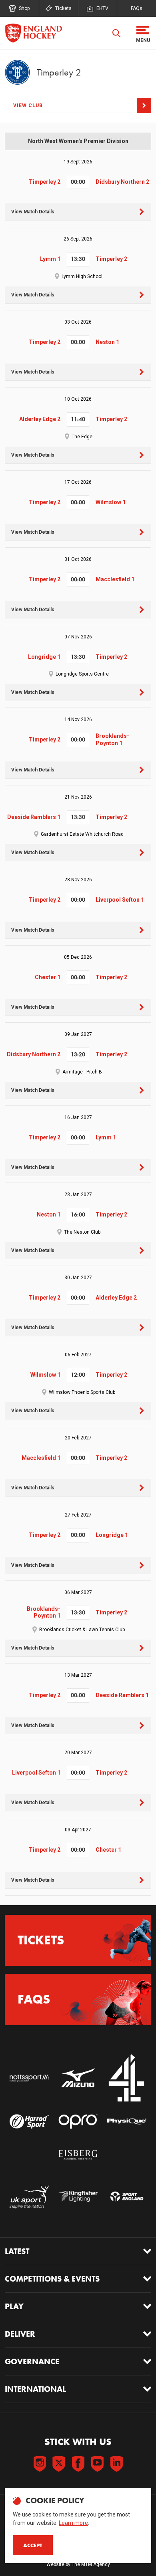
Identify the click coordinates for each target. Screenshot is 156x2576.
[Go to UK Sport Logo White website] (29, 2196)
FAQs (137, 8)
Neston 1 (107, 342)
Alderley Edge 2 (40, 419)
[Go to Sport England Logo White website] (127, 2196)
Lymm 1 (50, 259)
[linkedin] (116, 2464)
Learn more (73, 2523)
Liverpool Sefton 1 (120, 900)
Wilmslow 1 (111, 502)
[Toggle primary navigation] (143, 33)
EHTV (102, 8)
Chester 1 (48, 977)
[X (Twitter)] (59, 2464)
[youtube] (97, 2464)
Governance (32, 2361)
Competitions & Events (52, 2279)
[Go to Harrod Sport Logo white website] (29, 2122)
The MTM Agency (91, 2564)
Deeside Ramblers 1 (34, 817)
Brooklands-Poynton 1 (112, 739)
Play (14, 2306)
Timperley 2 (45, 182)
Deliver (20, 2334)
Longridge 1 (44, 657)
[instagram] (40, 2464)
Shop (24, 8)
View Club (28, 105)
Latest (17, 2251)
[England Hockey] (33, 33)
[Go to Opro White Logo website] (78, 2122)
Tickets (63, 8)
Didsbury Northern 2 (122, 182)
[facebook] (78, 2464)
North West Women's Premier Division (78, 141)
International (35, 2389)
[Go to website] (29, 2078)
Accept (33, 2545)
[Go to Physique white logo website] (127, 2122)
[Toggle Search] (116, 33)
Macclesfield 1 (115, 579)
